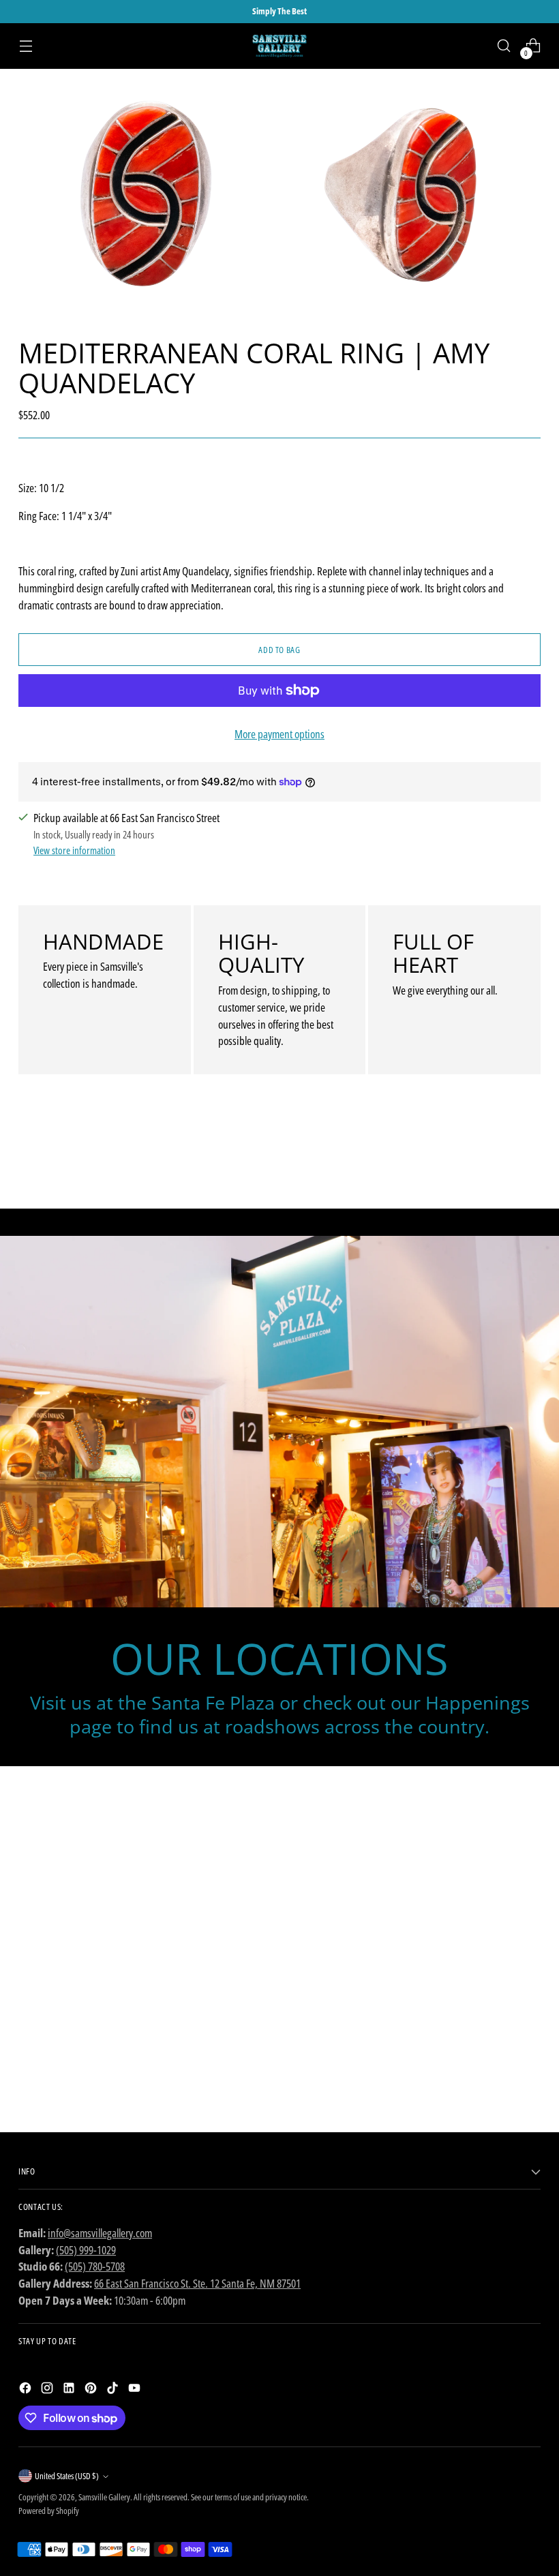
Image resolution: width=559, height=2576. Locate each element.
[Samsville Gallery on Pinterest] (92, 2390)
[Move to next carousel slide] (529, 1162)
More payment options (279, 734)
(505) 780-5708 (95, 2266)
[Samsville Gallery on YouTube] (136, 2390)
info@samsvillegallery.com (100, 2233)
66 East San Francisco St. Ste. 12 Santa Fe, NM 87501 (197, 2283)
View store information (74, 850)
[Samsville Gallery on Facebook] (27, 2390)
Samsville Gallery (104, 2497)
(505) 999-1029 (86, 2250)
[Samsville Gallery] (279, 46)
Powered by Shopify (49, 2511)
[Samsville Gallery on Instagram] (48, 2390)
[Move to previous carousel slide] (498, 1162)
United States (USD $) (67, 2476)
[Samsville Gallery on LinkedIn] (70, 2390)
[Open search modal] (504, 46)
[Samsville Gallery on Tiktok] (114, 2390)
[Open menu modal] (26, 46)
